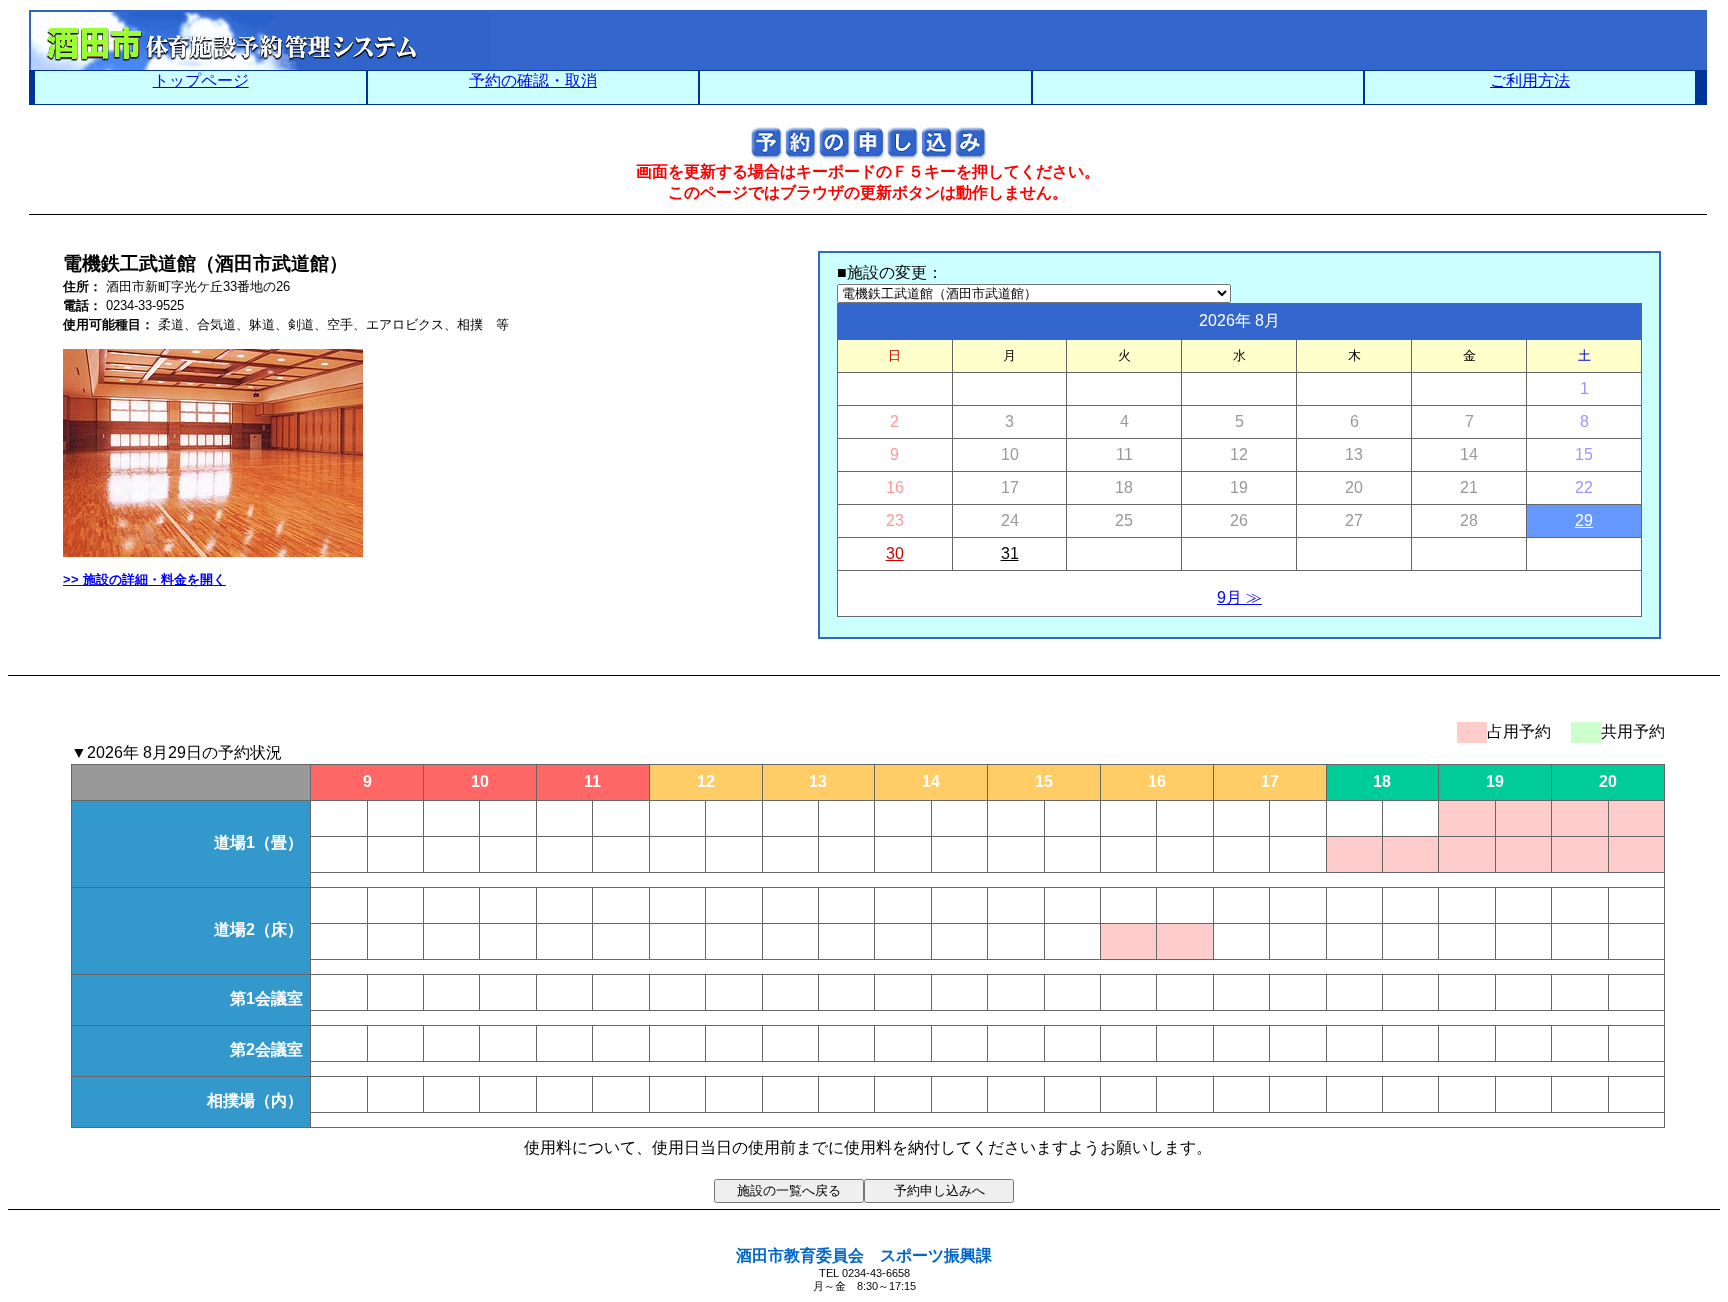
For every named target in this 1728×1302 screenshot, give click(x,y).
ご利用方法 (1530, 80)
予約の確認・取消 (533, 80)
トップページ (201, 80)
